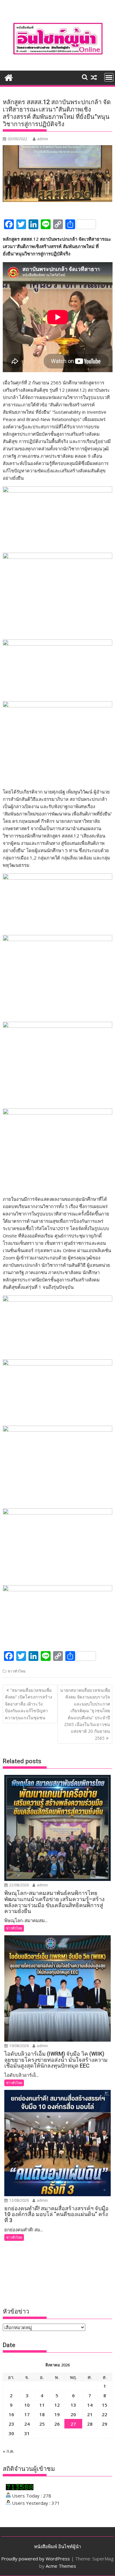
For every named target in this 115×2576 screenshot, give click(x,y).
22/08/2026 (19, 1885)
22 (105, 2414)
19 (57, 2414)
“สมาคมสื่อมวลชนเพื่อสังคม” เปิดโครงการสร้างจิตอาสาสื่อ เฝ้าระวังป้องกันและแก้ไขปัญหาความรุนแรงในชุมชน (29, 1704)
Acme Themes (61, 2566)
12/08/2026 (19, 2200)
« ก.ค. (8, 2451)
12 (57, 2405)
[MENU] (109, 77)
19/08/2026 (19, 2046)
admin (43, 139)
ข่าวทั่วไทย (17, 1671)
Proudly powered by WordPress (36, 2559)
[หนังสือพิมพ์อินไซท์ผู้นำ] (9, 77)
